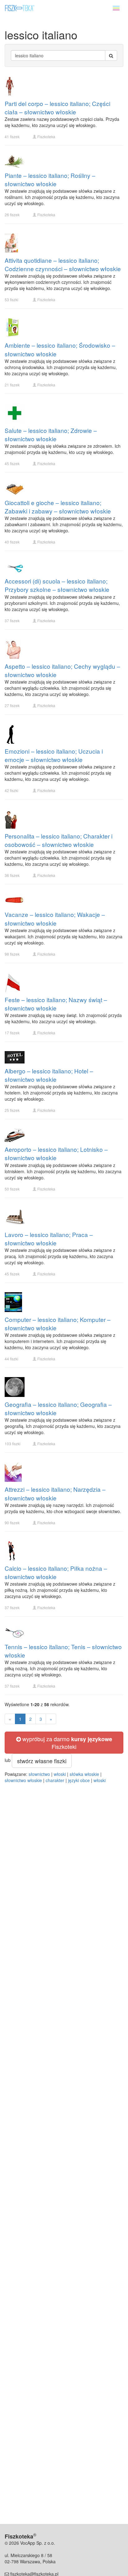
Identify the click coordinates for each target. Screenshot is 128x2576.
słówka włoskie (84, 1774)
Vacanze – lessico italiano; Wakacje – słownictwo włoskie (55, 918)
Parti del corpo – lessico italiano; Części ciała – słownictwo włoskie (57, 108)
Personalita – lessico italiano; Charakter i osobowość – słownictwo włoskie (59, 840)
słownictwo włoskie (23, 1780)
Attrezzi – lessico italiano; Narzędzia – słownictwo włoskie (55, 1493)
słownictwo (39, 1774)
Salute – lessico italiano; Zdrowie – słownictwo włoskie (51, 434)
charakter (55, 1780)
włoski (60, 1774)
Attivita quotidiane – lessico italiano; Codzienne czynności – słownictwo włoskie (63, 264)
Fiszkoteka (46, 137)
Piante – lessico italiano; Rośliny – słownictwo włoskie (50, 179)
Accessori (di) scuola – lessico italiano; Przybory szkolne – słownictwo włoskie (57, 585)
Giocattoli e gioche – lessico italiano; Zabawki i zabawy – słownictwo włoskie (58, 507)
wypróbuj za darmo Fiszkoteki (66, 1743)
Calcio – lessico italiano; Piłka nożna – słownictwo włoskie (56, 1572)
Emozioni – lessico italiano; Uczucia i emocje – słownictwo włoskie (54, 755)
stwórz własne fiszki (42, 1761)
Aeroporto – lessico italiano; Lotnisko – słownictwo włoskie (56, 1153)
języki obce (79, 1780)
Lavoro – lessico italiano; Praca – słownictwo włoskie (49, 1239)
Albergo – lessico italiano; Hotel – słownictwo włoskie (49, 1075)
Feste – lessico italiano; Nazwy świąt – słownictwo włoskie (56, 1004)
